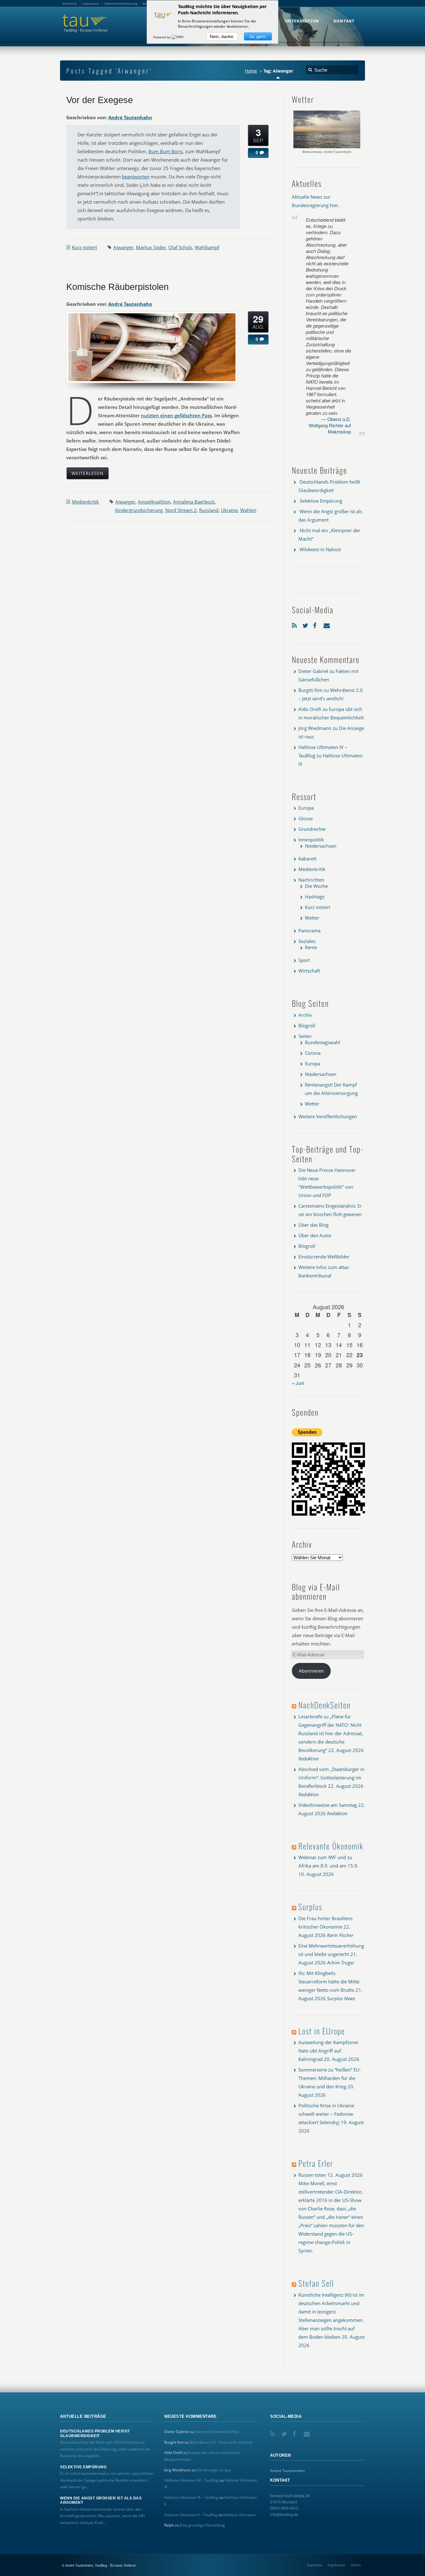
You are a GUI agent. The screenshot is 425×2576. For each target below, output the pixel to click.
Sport (304, 960)
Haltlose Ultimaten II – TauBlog (191, 2515)
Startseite (315, 2565)
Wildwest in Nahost (320, 549)
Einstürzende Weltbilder (324, 1257)
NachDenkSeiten (325, 1705)
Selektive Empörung (321, 501)
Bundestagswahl (322, 1042)
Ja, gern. (258, 36)
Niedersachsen (321, 846)
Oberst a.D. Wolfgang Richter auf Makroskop (330, 425)
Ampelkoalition (154, 502)
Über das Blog (313, 1225)
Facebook (317, 624)
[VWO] (178, 37)
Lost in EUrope (322, 2031)
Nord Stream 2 (181, 510)
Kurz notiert (84, 247)
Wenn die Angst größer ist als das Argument (101, 2500)
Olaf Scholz (180, 247)
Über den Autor (315, 1235)
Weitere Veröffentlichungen (328, 1116)
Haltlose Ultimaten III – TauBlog (191, 2497)
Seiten (305, 1036)
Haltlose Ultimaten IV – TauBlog (191, 2480)
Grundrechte (312, 829)
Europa (306, 808)
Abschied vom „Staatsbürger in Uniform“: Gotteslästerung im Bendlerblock (331, 1778)
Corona (313, 1053)
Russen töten (312, 2175)
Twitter (306, 624)
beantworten (136, 177)
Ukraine (229, 510)
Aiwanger (123, 247)
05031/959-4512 (284, 2508)
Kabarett (307, 859)
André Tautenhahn (130, 117)
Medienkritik (85, 502)
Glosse (306, 818)
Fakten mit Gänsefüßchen (217, 2432)
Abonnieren (311, 1671)
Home (251, 71)
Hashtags (315, 897)
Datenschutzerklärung (121, 3)
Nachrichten (311, 880)
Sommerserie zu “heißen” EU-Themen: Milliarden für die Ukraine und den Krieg (330, 2078)
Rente (311, 947)
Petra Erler (316, 2163)
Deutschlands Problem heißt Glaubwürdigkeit (95, 2433)
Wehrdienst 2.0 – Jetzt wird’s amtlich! (221, 2442)
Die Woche (316, 886)
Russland (209, 510)
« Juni (298, 1383)
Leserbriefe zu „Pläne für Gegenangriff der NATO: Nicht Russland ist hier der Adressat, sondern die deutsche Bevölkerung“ (331, 1733)
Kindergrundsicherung (139, 510)
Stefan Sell (316, 2283)
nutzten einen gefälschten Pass (176, 415)
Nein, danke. (222, 36)
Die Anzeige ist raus (214, 2470)
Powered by (162, 37)
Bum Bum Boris (166, 151)
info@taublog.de (284, 2514)
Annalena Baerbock (194, 502)
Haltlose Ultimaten (240, 2515)
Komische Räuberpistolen (117, 287)
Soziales (307, 941)
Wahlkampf (207, 247)
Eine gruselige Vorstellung (202, 2525)
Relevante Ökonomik (331, 1846)
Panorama (309, 930)
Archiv (305, 1015)
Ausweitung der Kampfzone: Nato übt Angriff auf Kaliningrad (329, 2051)
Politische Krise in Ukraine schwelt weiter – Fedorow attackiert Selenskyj (326, 2114)
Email (327, 624)
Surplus (310, 1907)
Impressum (336, 2565)
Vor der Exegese (100, 100)
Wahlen (248, 510)
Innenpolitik (311, 840)
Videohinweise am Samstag (328, 1805)
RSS (296, 624)
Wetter (312, 918)
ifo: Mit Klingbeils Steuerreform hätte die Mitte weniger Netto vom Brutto (329, 1982)
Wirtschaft (309, 971)
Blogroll (307, 1025)
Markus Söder (151, 247)
